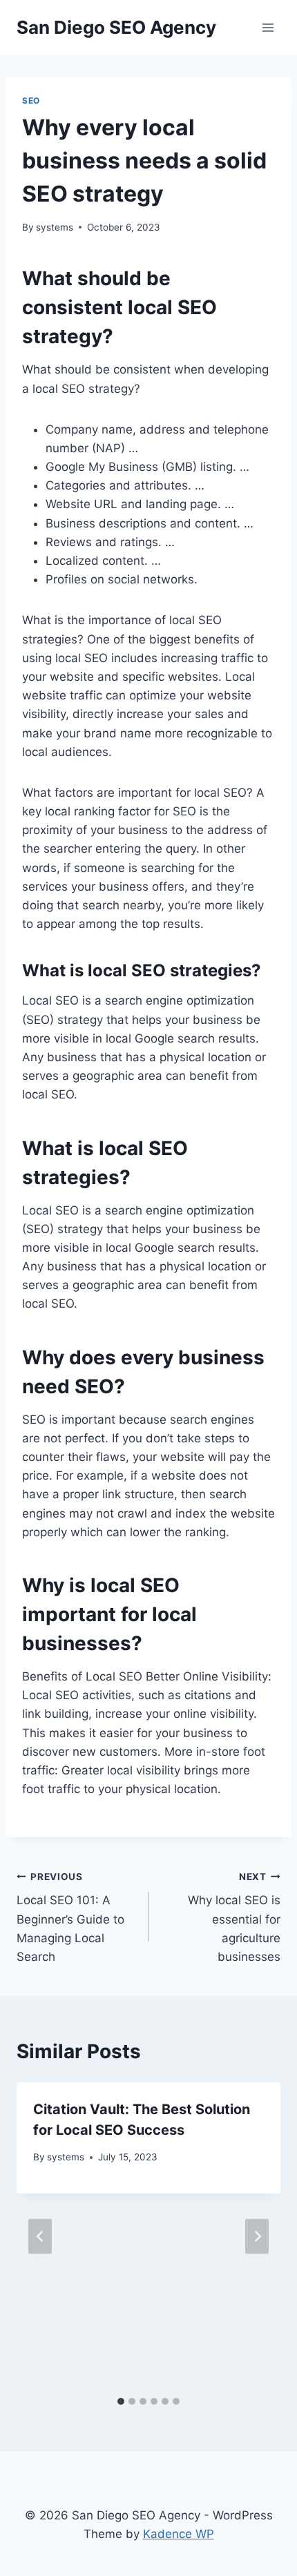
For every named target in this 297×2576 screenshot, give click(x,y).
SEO (31, 100)
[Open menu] (268, 27)
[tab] (121, 2401)
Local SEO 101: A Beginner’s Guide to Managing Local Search (70, 1917)
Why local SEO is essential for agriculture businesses (234, 1917)
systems (55, 227)
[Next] (257, 2236)
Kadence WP (179, 2534)
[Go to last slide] (40, 2236)
